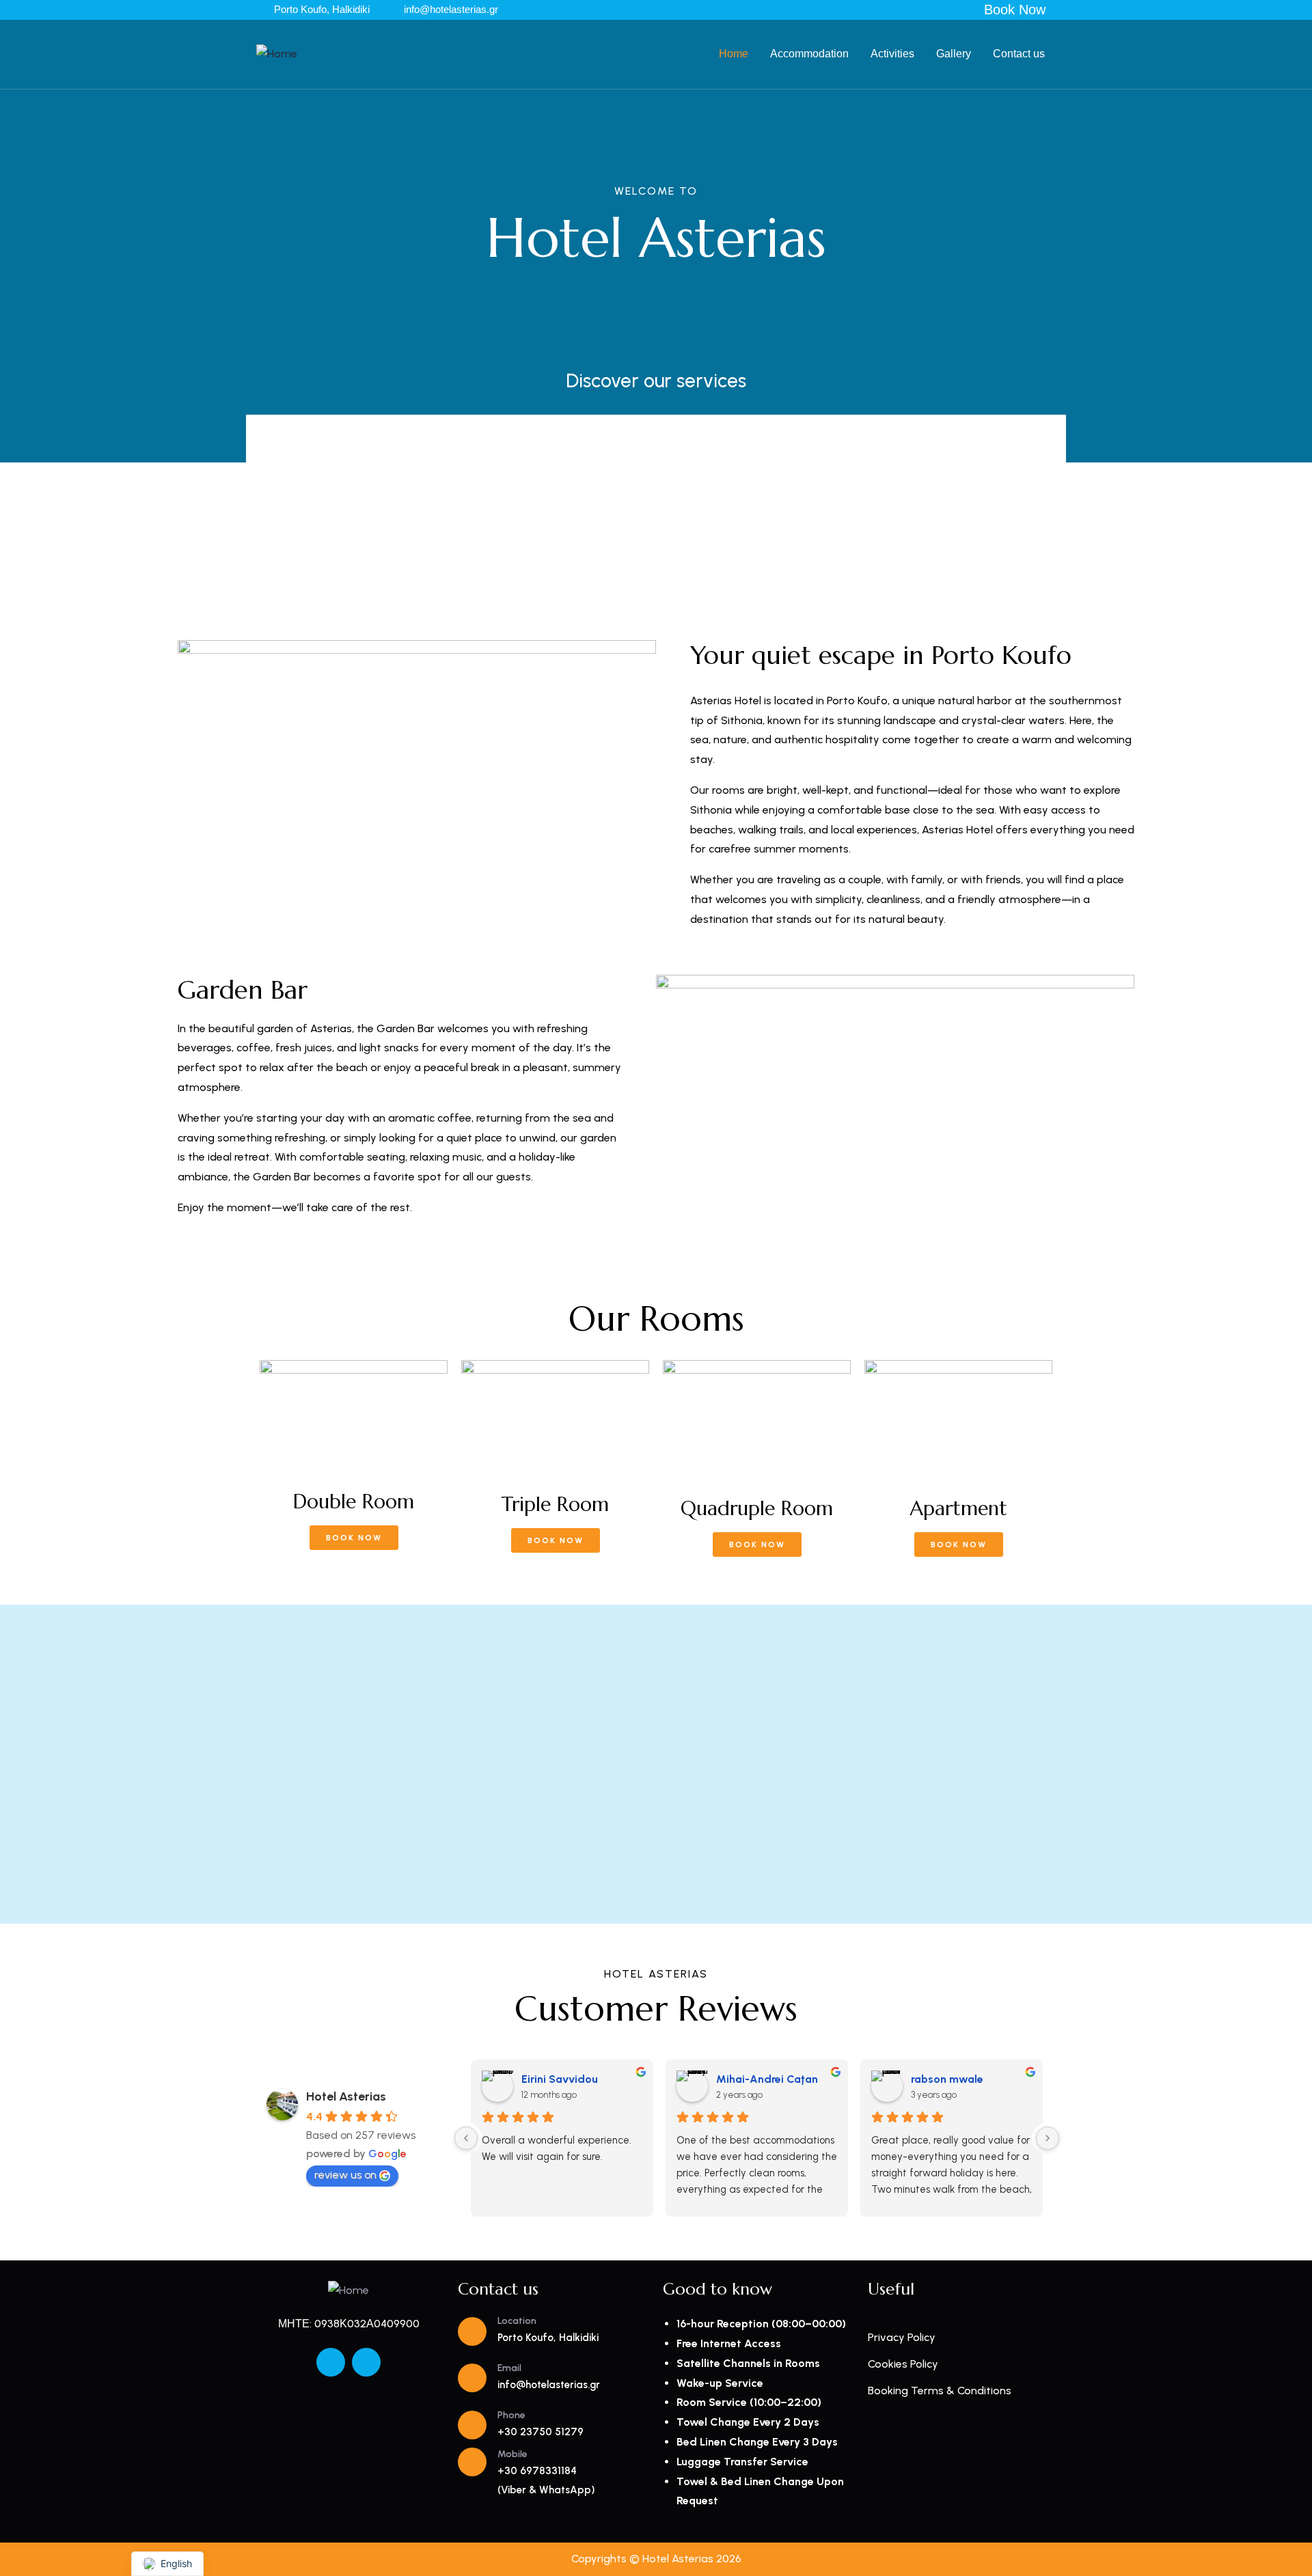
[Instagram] (366, 2362)
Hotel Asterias (346, 2096)
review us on (345, 2175)
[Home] (277, 54)
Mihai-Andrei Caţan (767, 2079)
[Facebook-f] (331, 2362)
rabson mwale (947, 2079)
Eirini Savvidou (560, 2079)
